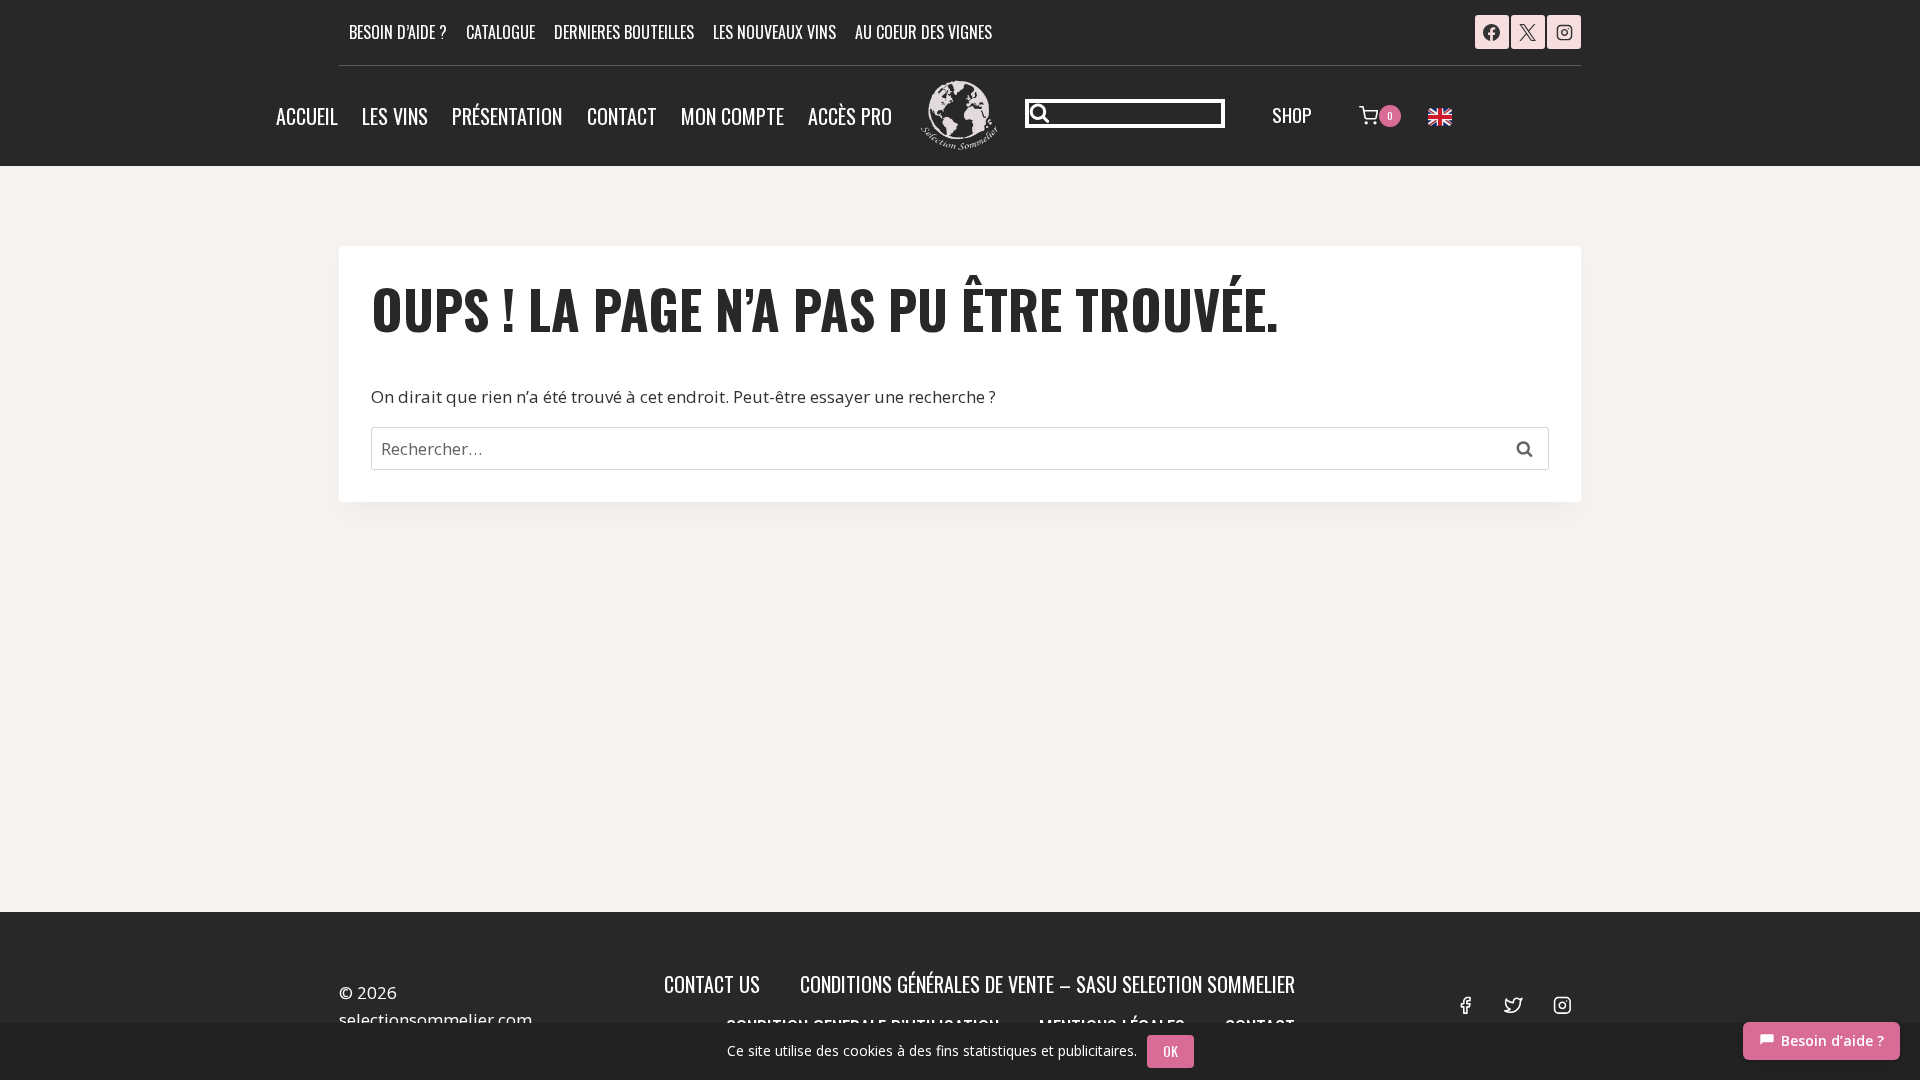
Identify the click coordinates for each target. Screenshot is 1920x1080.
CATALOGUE (500, 32)
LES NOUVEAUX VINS (774, 32)
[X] (1528, 32)
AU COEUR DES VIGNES (923, 32)
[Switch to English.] (1439, 116)
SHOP (1292, 114)
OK (1170, 1050)
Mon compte (732, 116)
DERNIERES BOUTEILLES (624, 32)
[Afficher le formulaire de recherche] (1125, 113)
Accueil (307, 116)
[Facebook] (1492, 32)
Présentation (507, 116)
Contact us (712, 984)
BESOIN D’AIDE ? (398, 32)
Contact (622, 116)
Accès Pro (850, 116)
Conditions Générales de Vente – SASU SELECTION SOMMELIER (1047, 984)
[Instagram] (1564, 32)
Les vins (395, 116)
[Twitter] (1513, 1005)
